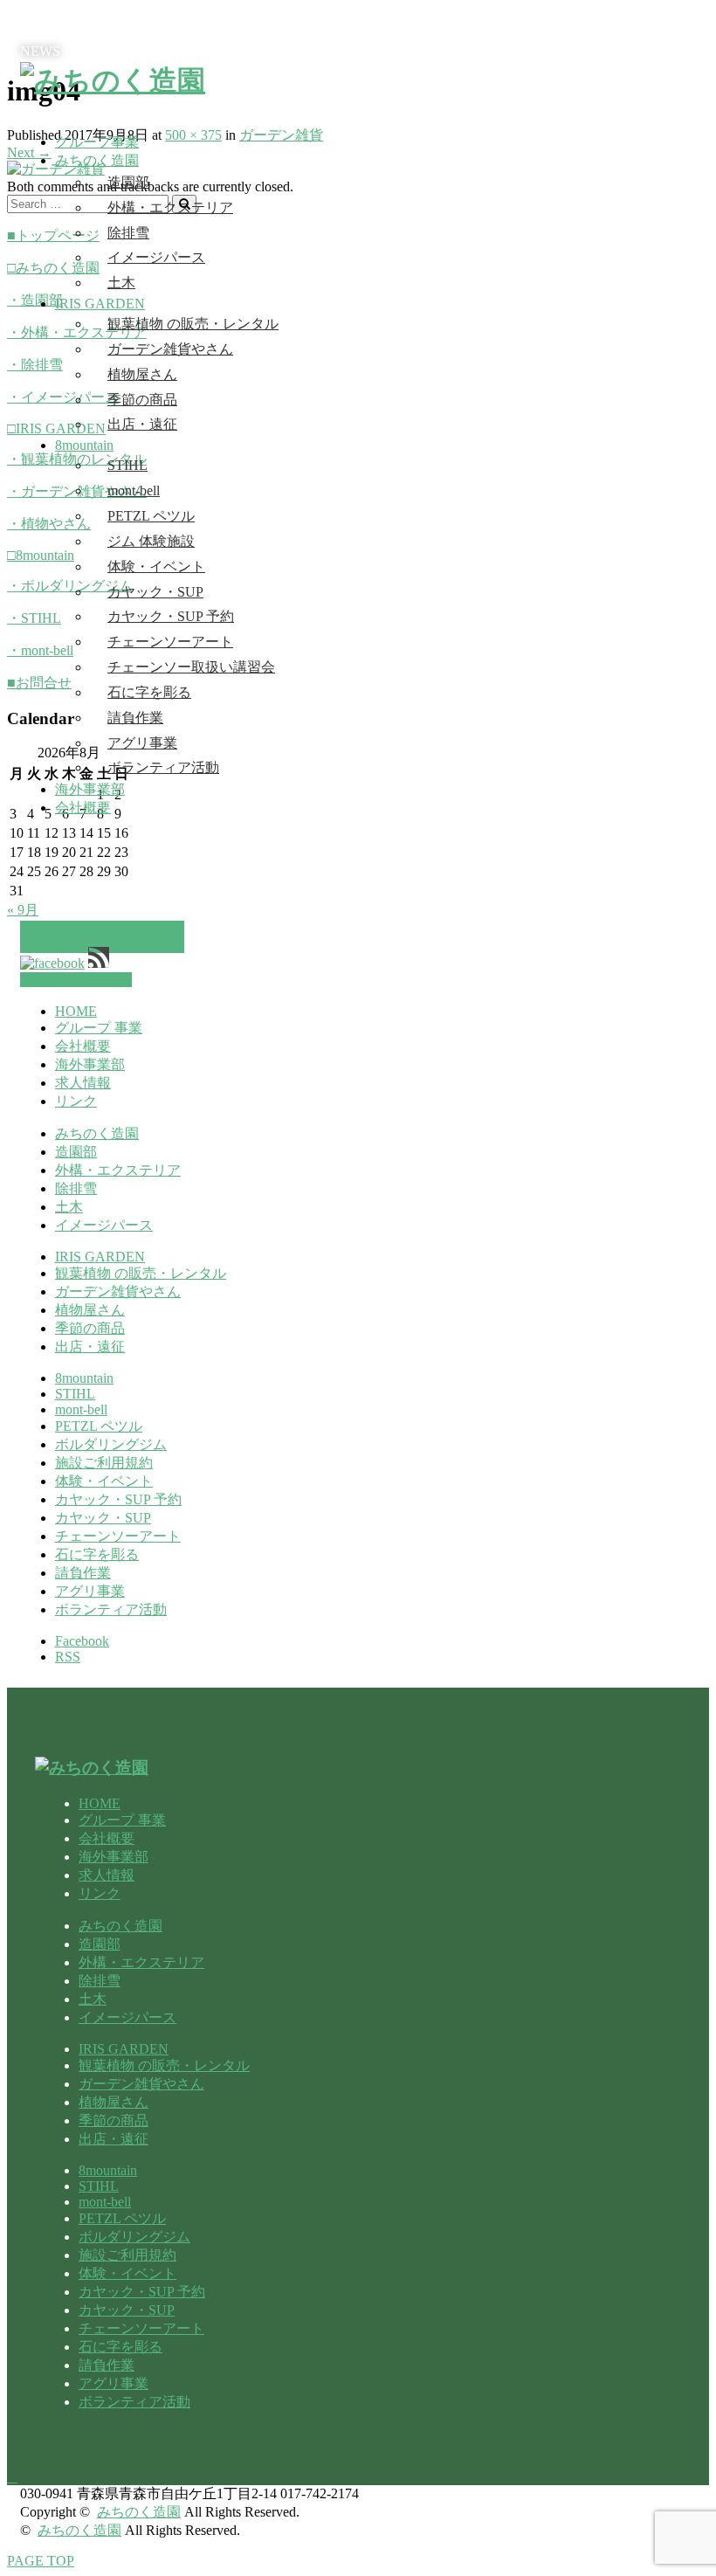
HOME (76, 1011)
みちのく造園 (97, 160)
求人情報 (83, 1083)
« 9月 (23, 910)
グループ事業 (97, 142)
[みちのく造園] (113, 80)
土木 (121, 283)
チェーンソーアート (170, 642)
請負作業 (135, 718)
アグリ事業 (142, 743)
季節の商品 (142, 400)
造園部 (128, 182)
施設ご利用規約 (104, 1463)
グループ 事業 (99, 1028)
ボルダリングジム (111, 1444)
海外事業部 (90, 789)
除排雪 (128, 233)
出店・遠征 (142, 424)
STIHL (127, 465)
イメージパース (156, 257)
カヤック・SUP (155, 592)
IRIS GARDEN (100, 304)
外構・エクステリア (170, 207)
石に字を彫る (149, 692)
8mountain (84, 445)
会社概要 (83, 808)
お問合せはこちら (102, 937)
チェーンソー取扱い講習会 (191, 667)
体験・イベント (156, 566)
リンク (76, 1101)
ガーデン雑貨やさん (170, 349)
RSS (68, 1657)
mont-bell (134, 490)
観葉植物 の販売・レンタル (193, 324)
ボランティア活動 (163, 767)
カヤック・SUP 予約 (171, 616)
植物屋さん (142, 374)
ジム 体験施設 (151, 541)
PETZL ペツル (151, 516)
